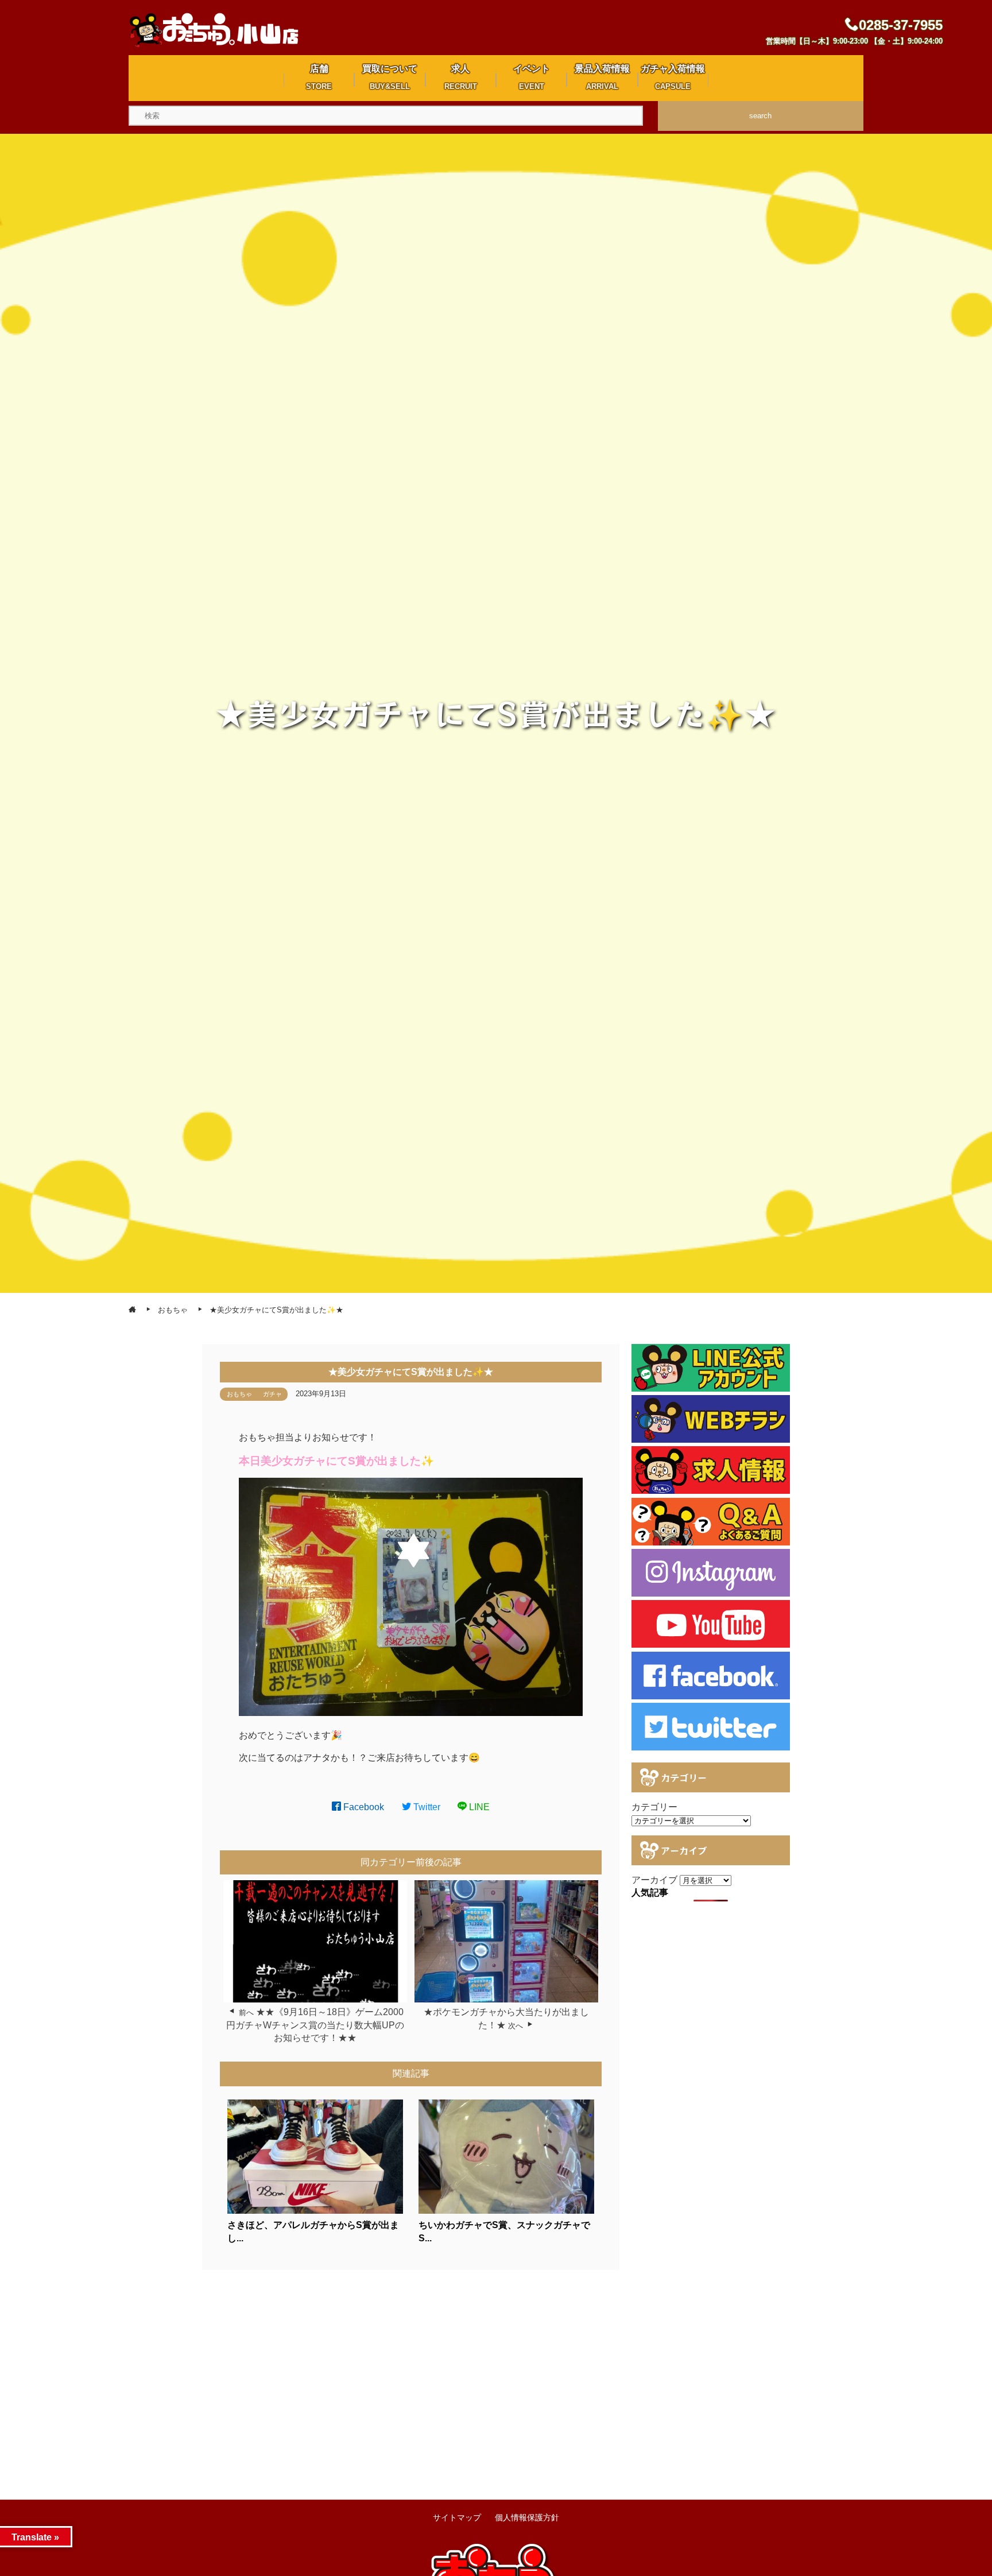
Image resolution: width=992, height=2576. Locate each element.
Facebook (363, 1807)
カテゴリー (654, 1807)
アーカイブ (654, 1880)
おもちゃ (239, 1394)
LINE (478, 1807)
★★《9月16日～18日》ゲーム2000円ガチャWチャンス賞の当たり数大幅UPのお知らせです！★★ (315, 2025)
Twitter (426, 1807)
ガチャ (272, 1394)
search (760, 116)
